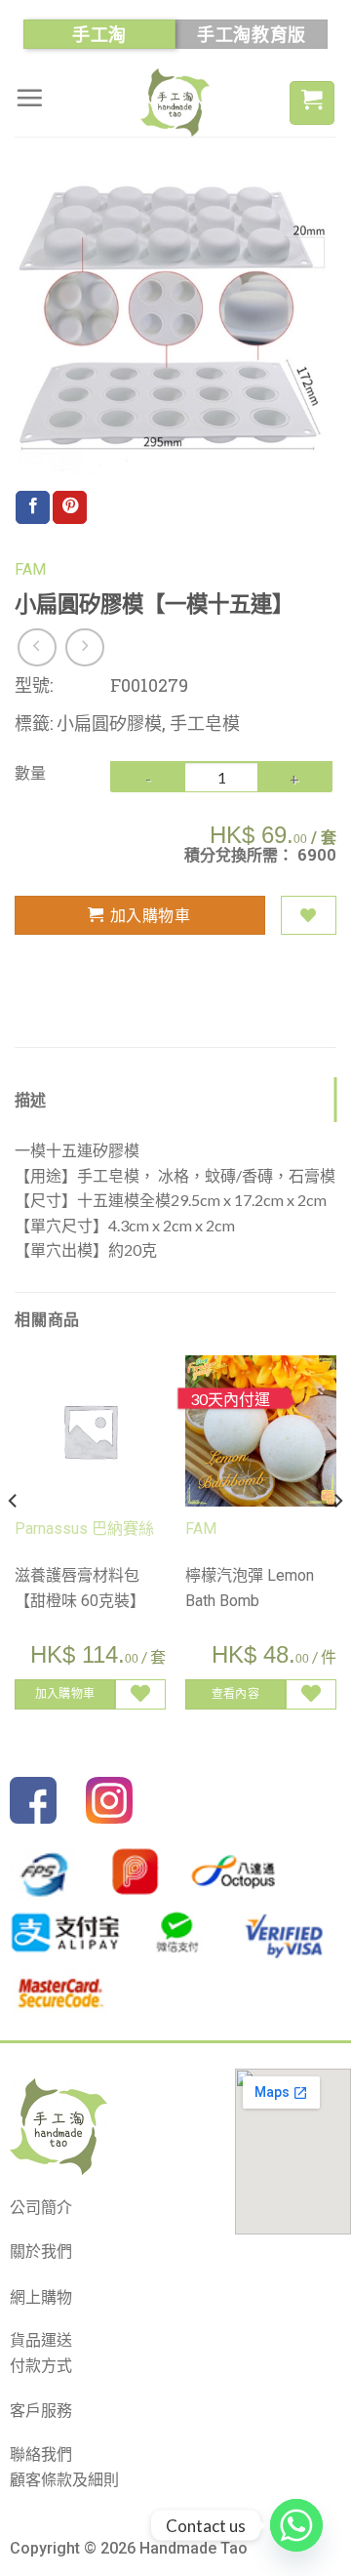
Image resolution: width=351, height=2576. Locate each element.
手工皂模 (205, 723)
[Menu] (29, 98)
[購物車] (312, 103)
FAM (30, 569)
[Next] (337, 1540)
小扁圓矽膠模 (109, 723)
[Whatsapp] (296, 2525)
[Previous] (14, 1540)
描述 (31, 1099)
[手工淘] (175, 102)
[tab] (175, 1100)
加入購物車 (150, 915)
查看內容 (235, 1693)
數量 (30, 772)
